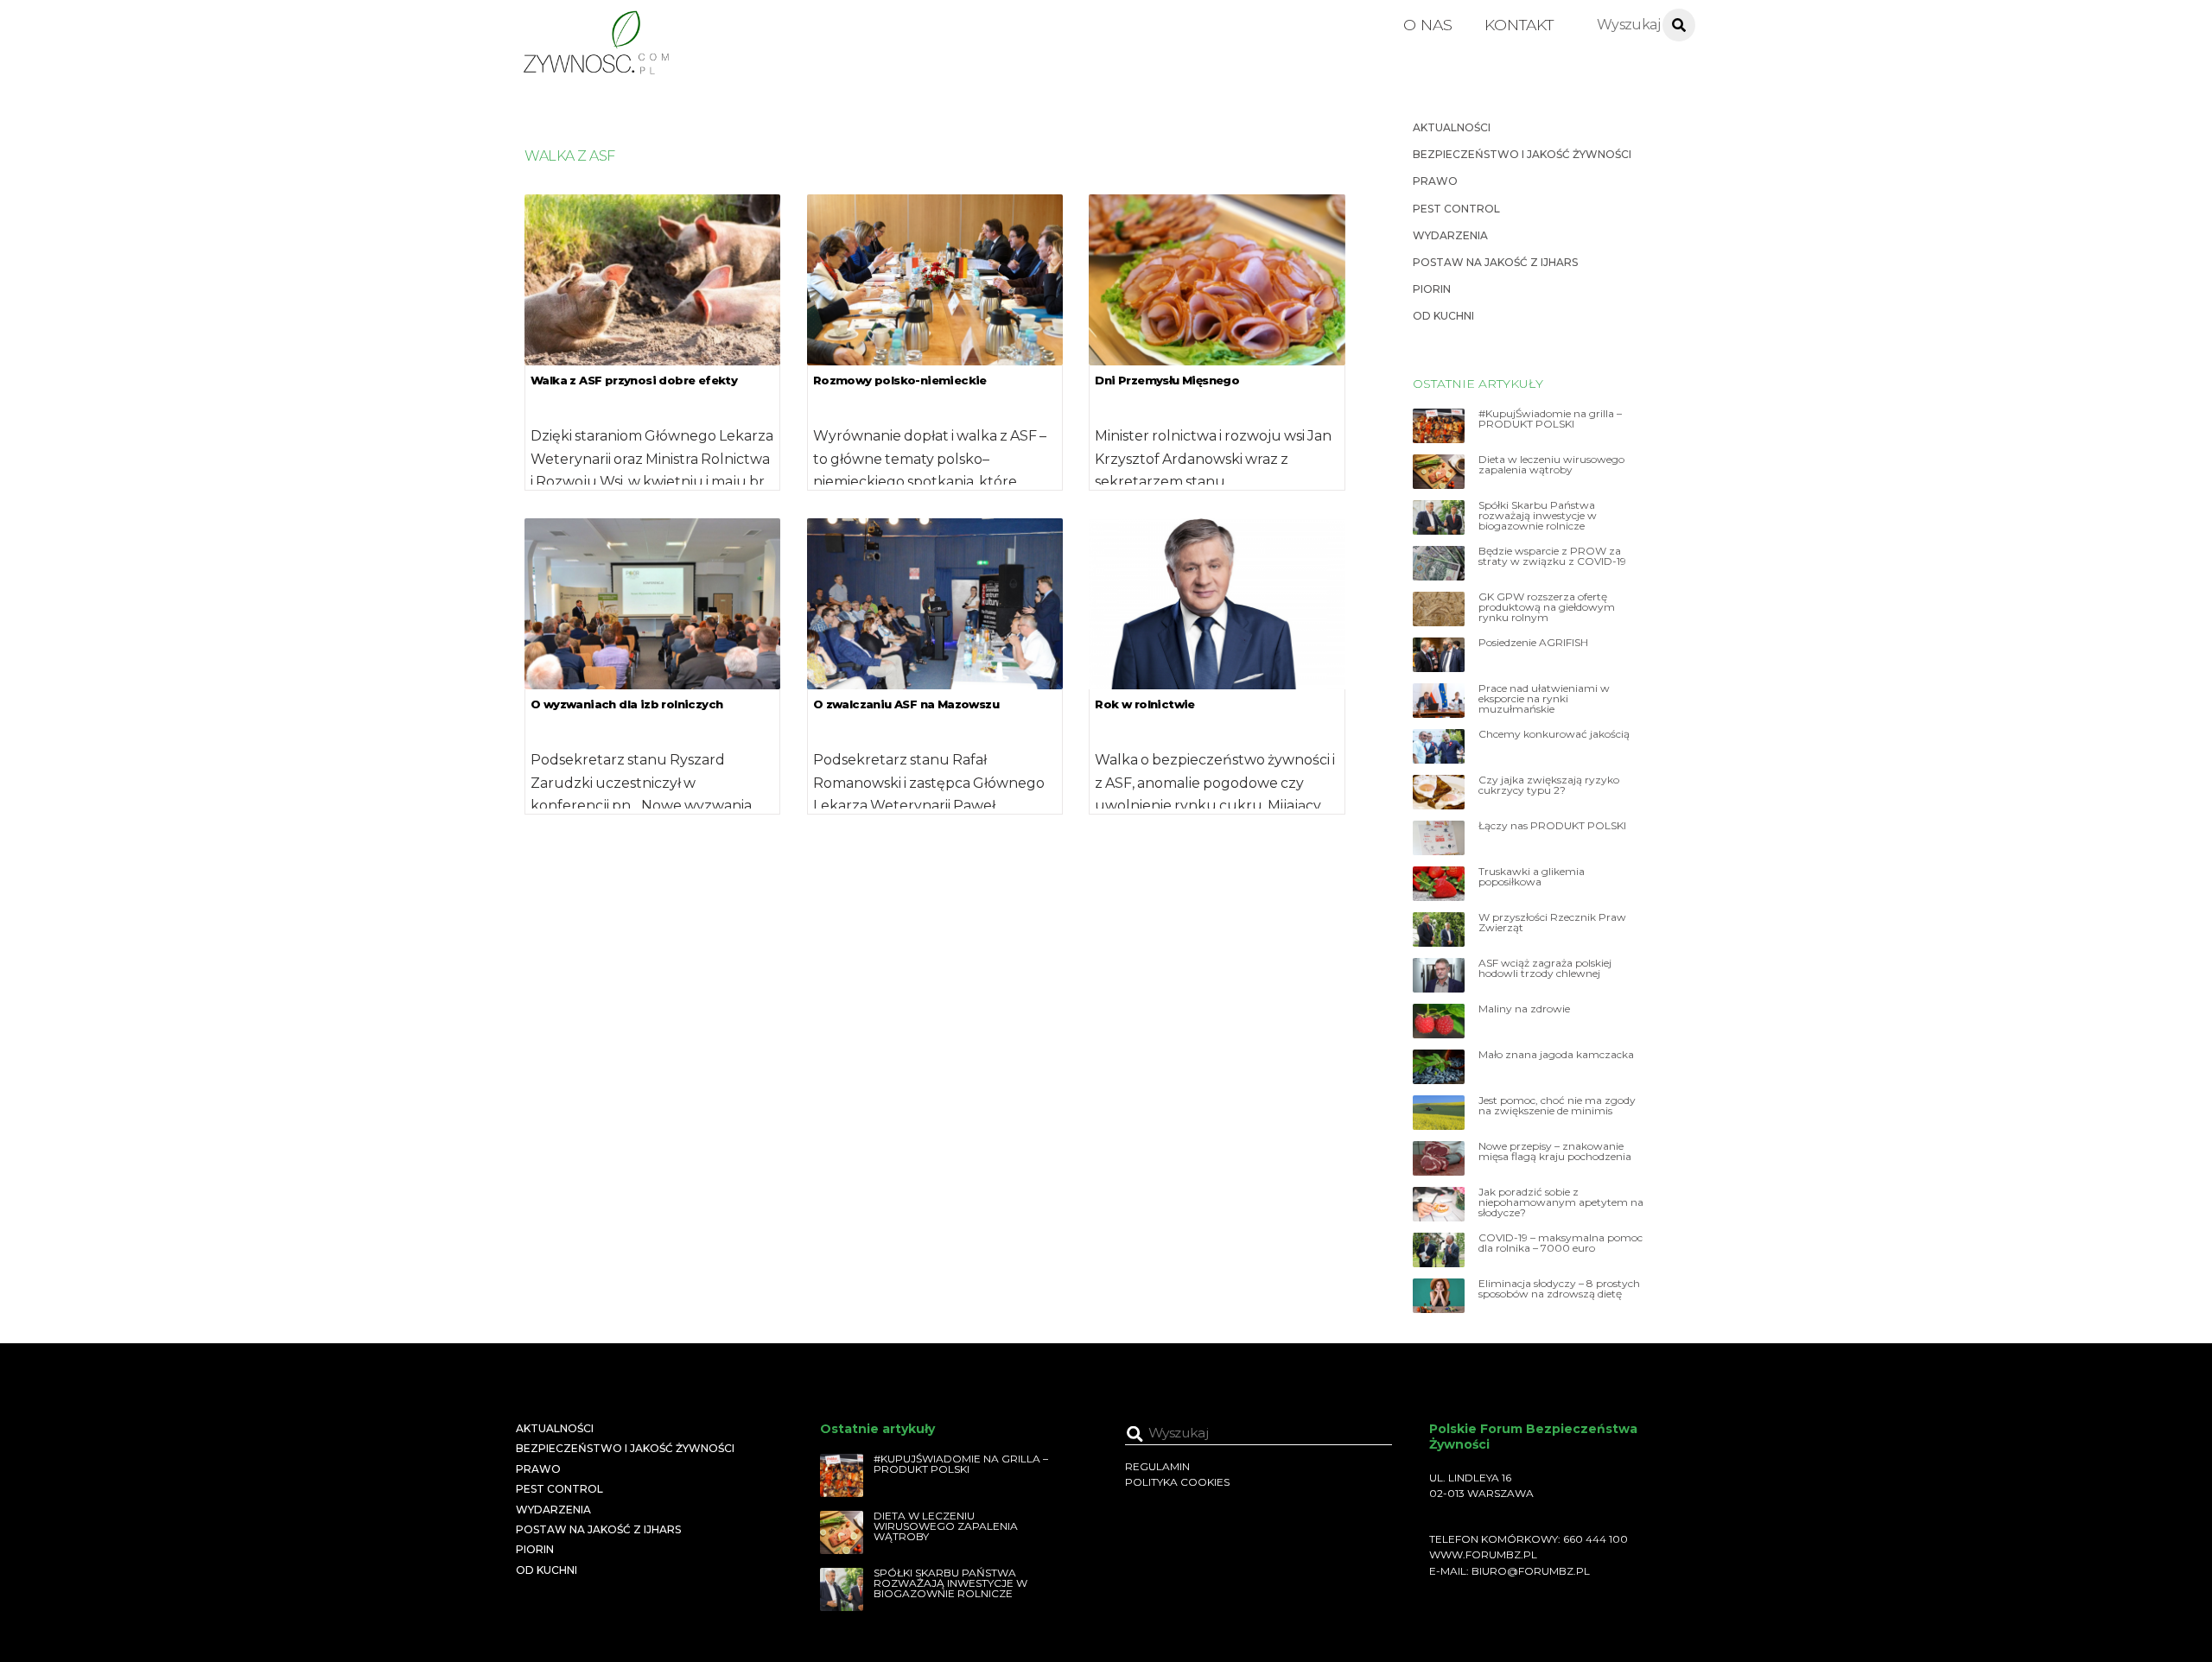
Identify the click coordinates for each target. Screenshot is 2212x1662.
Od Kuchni (1443, 316)
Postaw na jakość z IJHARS (1495, 262)
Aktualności (1452, 127)
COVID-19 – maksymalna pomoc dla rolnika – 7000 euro (1560, 1243)
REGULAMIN (1157, 1466)
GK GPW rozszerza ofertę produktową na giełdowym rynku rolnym (1547, 607)
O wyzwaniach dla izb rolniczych (626, 704)
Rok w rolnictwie (1144, 704)
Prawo (1435, 181)
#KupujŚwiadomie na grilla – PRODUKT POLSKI (1550, 419)
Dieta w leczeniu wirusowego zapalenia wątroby (1551, 465)
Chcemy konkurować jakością (1554, 734)
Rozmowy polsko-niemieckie (900, 380)
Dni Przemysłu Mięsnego (1167, 380)
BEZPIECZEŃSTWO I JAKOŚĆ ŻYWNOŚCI (1522, 154)
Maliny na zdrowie (1524, 1009)
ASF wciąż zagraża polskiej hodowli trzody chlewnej (1545, 968)
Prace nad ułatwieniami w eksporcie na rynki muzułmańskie (1544, 699)
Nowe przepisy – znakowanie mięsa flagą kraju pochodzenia (1555, 1151)
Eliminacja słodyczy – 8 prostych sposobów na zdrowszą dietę (1559, 1289)
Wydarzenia (1450, 235)
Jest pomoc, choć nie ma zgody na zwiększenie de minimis (1557, 1106)
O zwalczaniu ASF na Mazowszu (906, 704)
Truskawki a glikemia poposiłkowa (1532, 877)
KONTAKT (1519, 25)
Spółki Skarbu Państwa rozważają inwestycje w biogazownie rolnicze (1538, 516)
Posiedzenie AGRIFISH (1533, 643)
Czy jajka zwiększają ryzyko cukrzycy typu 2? (1549, 785)
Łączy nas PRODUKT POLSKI (1552, 826)
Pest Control (1456, 209)
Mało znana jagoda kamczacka (1556, 1055)
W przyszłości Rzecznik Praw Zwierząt (1552, 923)
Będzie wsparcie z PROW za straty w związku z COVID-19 (1552, 556)
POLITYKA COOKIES (1177, 1482)
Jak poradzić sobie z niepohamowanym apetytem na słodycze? (1561, 1202)
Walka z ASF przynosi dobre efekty (634, 380)
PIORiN (1432, 289)
